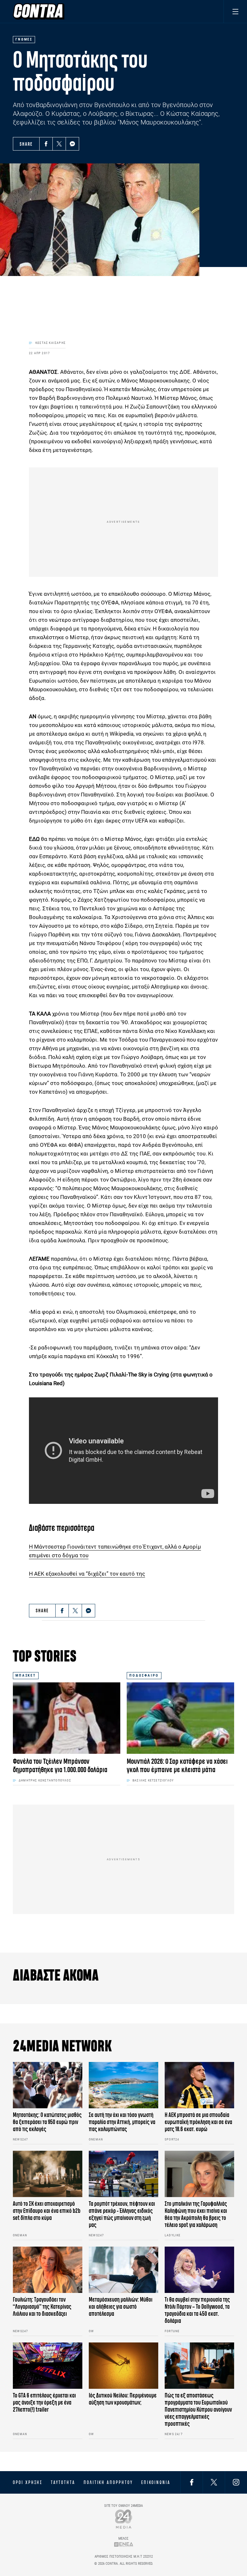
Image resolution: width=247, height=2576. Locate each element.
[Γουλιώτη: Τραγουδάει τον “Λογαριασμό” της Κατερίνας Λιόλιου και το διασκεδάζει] (48, 2270)
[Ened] (124, 2544)
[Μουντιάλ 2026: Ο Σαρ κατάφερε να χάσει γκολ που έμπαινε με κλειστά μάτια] (180, 1718)
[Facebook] (46, 144)
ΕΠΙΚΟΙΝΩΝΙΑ (156, 2482)
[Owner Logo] (124, 2519)
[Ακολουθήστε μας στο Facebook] (192, 2482)
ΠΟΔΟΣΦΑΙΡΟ (144, 1675)
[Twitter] (59, 144)
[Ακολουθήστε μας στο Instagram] (236, 2482)
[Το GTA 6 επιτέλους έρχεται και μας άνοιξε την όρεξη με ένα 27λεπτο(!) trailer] (48, 2366)
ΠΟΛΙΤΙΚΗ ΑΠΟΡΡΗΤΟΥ (108, 2482)
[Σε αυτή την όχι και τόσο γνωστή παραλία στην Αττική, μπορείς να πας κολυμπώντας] (123, 2085)
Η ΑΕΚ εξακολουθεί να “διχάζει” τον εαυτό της (87, 1574)
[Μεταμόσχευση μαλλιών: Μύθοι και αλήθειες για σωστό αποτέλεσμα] (123, 2270)
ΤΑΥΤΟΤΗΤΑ (63, 2482)
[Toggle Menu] (235, 11)
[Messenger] (72, 144)
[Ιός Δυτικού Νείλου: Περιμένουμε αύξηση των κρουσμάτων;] (123, 2366)
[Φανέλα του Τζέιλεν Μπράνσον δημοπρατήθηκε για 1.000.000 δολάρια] (67, 1718)
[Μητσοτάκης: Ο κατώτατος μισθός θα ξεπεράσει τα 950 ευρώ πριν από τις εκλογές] (48, 2085)
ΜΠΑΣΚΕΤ (26, 1675)
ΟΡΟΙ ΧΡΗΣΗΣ (28, 2482)
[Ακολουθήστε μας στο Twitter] (214, 2482)
